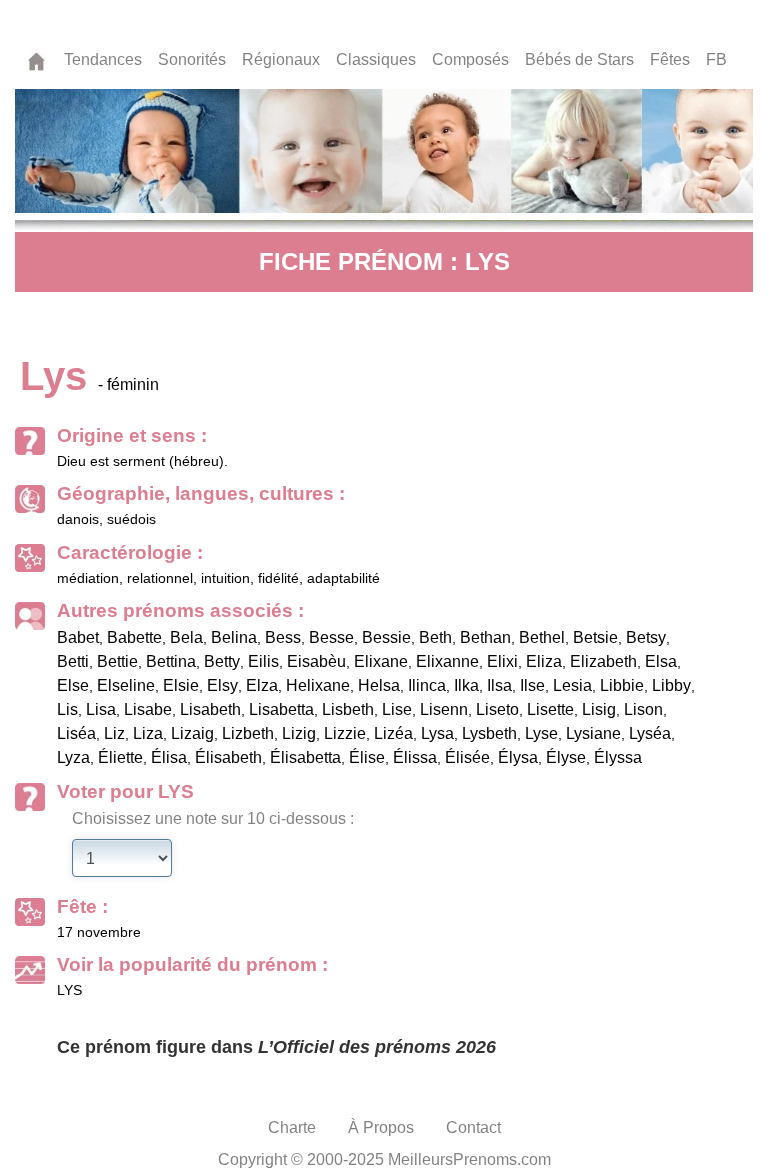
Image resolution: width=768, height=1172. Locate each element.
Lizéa (393, 733)
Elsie (181, 685)
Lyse (541, 733)
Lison (643, 709)
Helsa (379, 685)
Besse (331, 637)
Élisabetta (305, 757)
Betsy (646, 637)
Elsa (661, 661)
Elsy (222, 685)
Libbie (622, 685)
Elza (262, 685)
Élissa (415, 757)
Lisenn (444, 709)
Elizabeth (603, 661)
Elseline (126, 685)
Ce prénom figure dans (276, 1047)
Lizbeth (248, 733)
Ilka (466, 685)
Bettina (171, 661)
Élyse (566, 757)
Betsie (595, 637)
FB (716, 59)
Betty (222, 661)
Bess (283, 637)
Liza (148, 733)
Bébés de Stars (579, 59)
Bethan (485, 637)
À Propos (381, 1127)
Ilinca (427, 685)
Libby (671, 685)
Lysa (437, 733)
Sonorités (192, 59)
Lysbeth (489, 733)
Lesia (572, 685)
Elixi (502, 661)
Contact (473, 1127)
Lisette (550, 709)
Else (73, 685)
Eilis (263, 661)
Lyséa (650, 733)
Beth (435, 637)
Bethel (542, 637)
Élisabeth (228, 757)
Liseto (497, 709)
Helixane (318, 685)
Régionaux (281, 59)
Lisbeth (348, 709)
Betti (73, 661)
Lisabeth (210, 709)
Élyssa (618, 757)
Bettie (117, 661)
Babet (78, 637)
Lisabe (148, 709)
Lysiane (593, 733)
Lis (67, 709)
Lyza (73, 757)
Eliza (544, 661)
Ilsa (499, 685)
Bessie (386, 637)
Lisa (101, 709)
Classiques (376, 59)
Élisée (467, 757)
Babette (134, 637)
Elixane (381, 661)
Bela (186, 637)
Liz (114, 733)
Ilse (532, 685)
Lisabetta (281, 709)
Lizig (299, 733)
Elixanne (447, 661)
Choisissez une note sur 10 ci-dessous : (213, 818)
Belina (234, 637)
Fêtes (670, 59)
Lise (397, 709)
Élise (367, 757)
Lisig (599, 709)
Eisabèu (316, 661)
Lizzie (345, 733)
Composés (470, 59)
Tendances (103, 59)
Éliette (120, 757)
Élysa (518, 757)
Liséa (76, 733)
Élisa (169, 757)
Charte (292, 1127)
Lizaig (192, 733)
